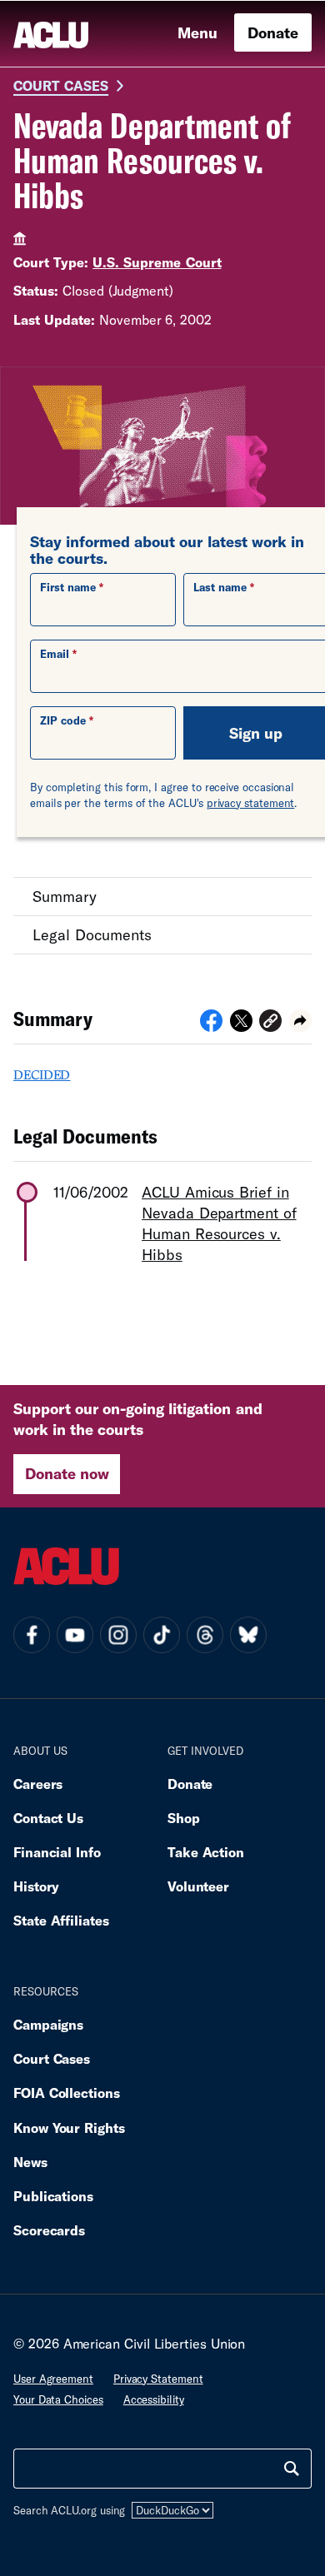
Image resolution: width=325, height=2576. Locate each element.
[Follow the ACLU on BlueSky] (248, 1635)
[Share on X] (241, 1026)
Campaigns (48, 2024)
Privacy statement (158, 2379)
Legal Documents (92, 934)
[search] (292, 2469)
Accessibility (154, 2399)
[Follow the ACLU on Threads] (205, 1635)
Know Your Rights (69, 2128)
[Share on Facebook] (211, 1026)
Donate (273, 32)
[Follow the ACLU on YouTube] (75, 1635)
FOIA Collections (67, 2093)
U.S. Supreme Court (157, 262)
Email (55, 654)
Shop (184, 1818)
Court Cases (61, 85)
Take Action (206, 1852)
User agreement (53, 2379)
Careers (38, 1784)
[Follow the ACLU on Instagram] (118, 1635)
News (30, 2162)
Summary (65, 896)
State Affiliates (61, 1920)
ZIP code (63, 720)
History (36, 1886)
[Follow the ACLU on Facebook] (32, 1635)
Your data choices (58, 2399)
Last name (220, 587)
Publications (53, 2196)
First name (68, 587)
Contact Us (48, 1818)
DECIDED (42, 1074)
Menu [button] (197, 32)
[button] (270, 1023)
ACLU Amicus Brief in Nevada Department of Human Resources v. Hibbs (219, 1223)
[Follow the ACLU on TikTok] (162, 1635)
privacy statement (251, 803)
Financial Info (57, 1852)
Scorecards (49, 2230)
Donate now (67, 1473)
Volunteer (198, 1886)
